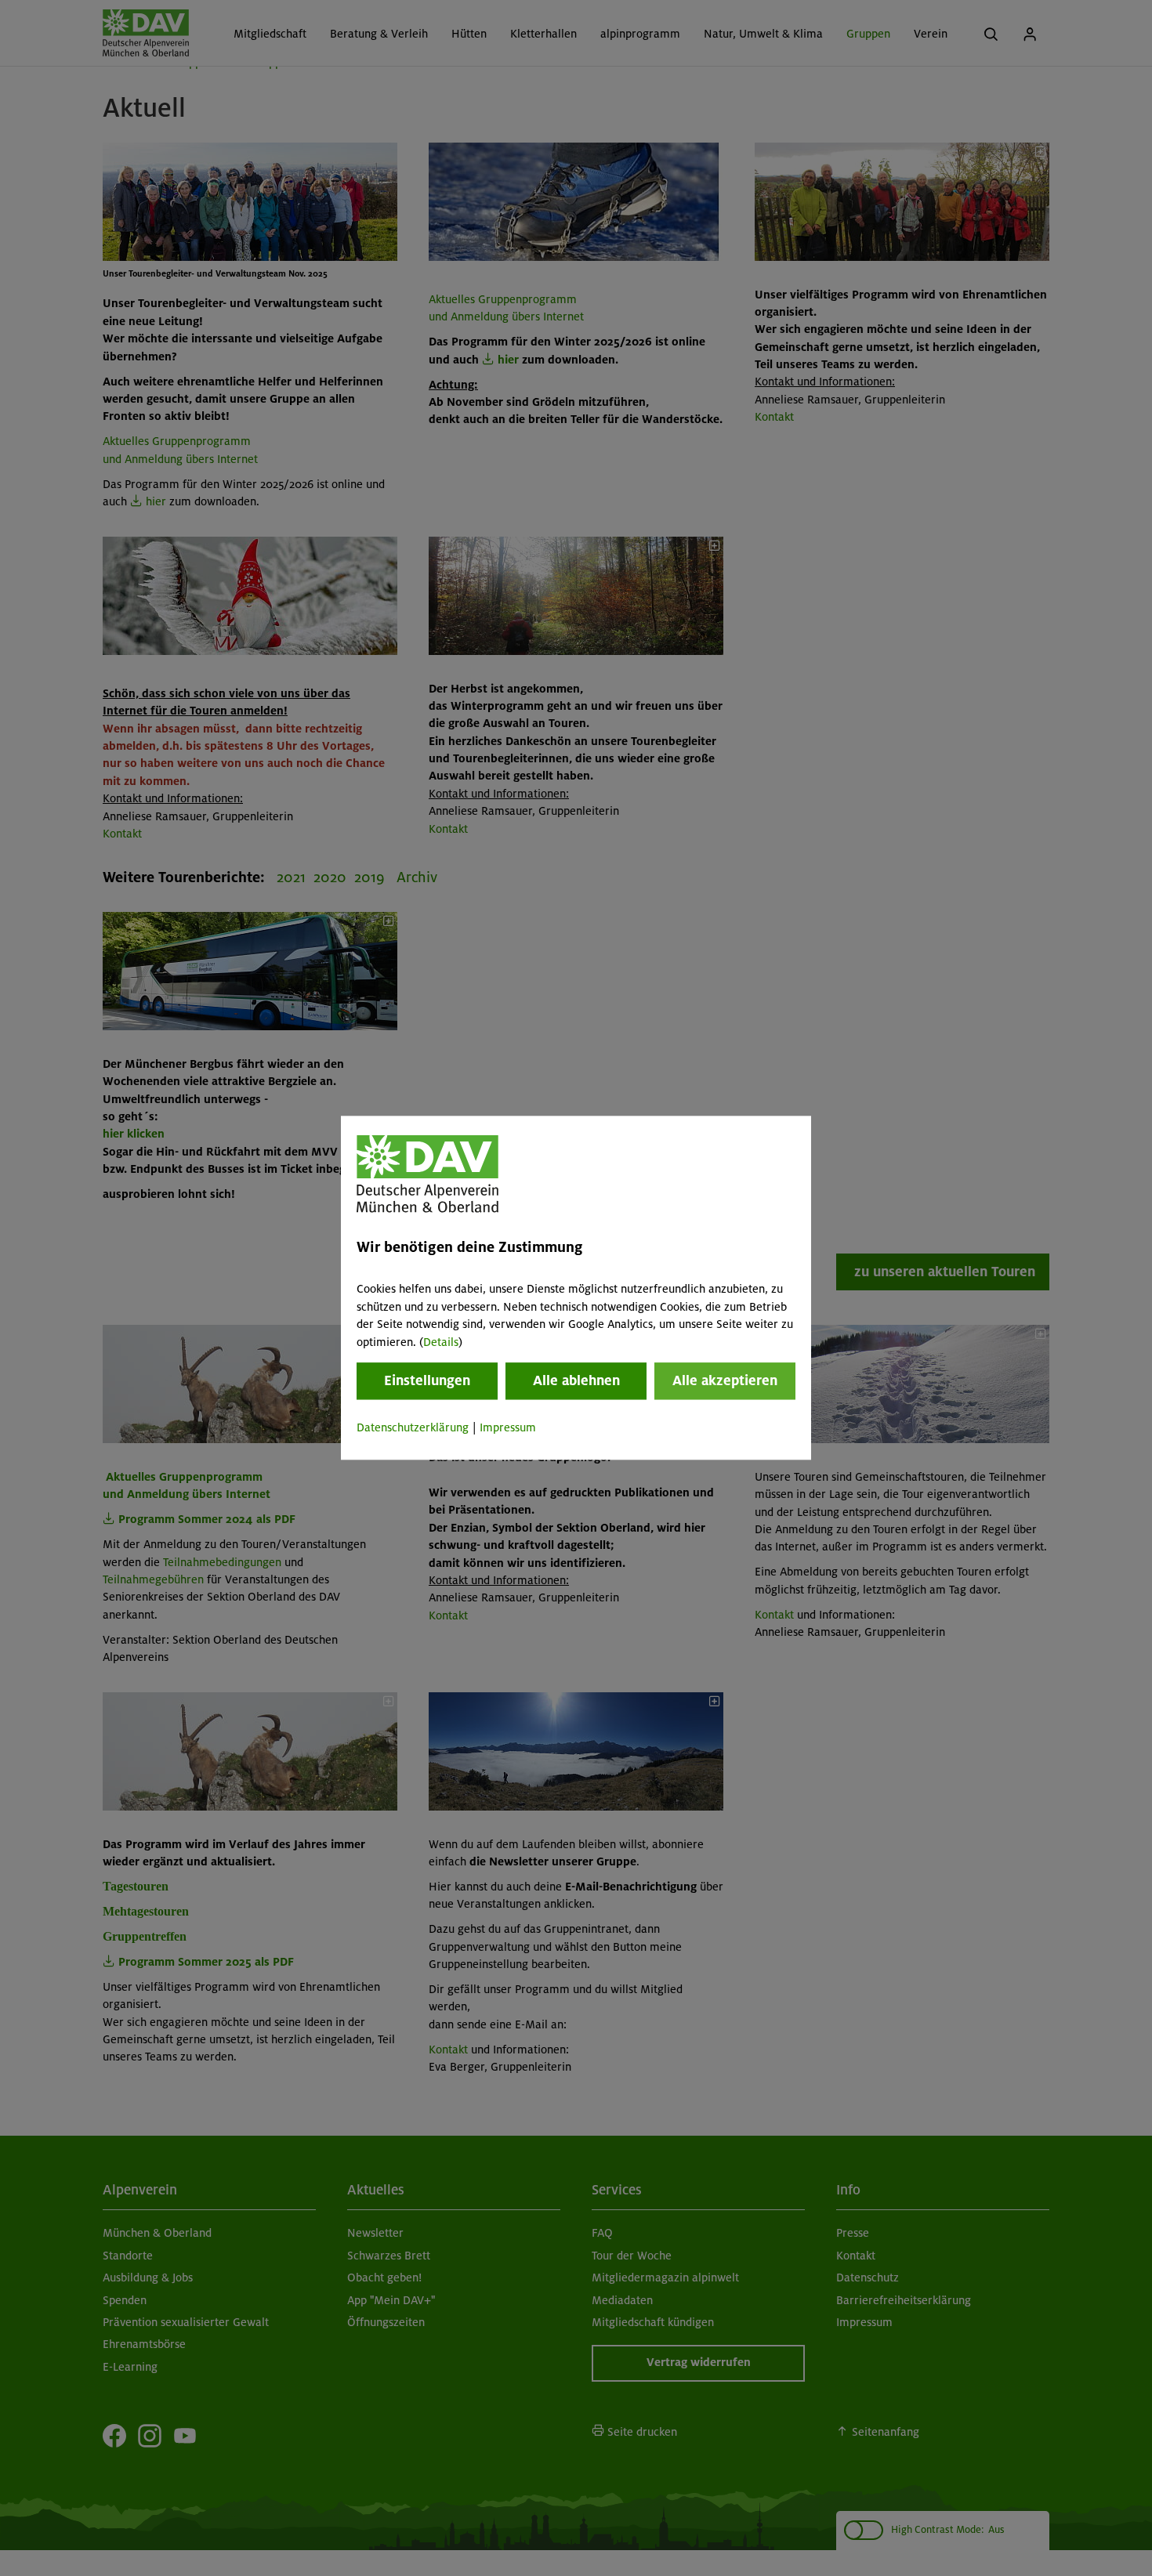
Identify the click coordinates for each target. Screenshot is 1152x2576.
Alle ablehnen (576, 1380)
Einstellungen (427, 1380)
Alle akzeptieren (725, 1380)
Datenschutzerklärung (413, 1427)
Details (441, 1342)
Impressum (508, 1427)
